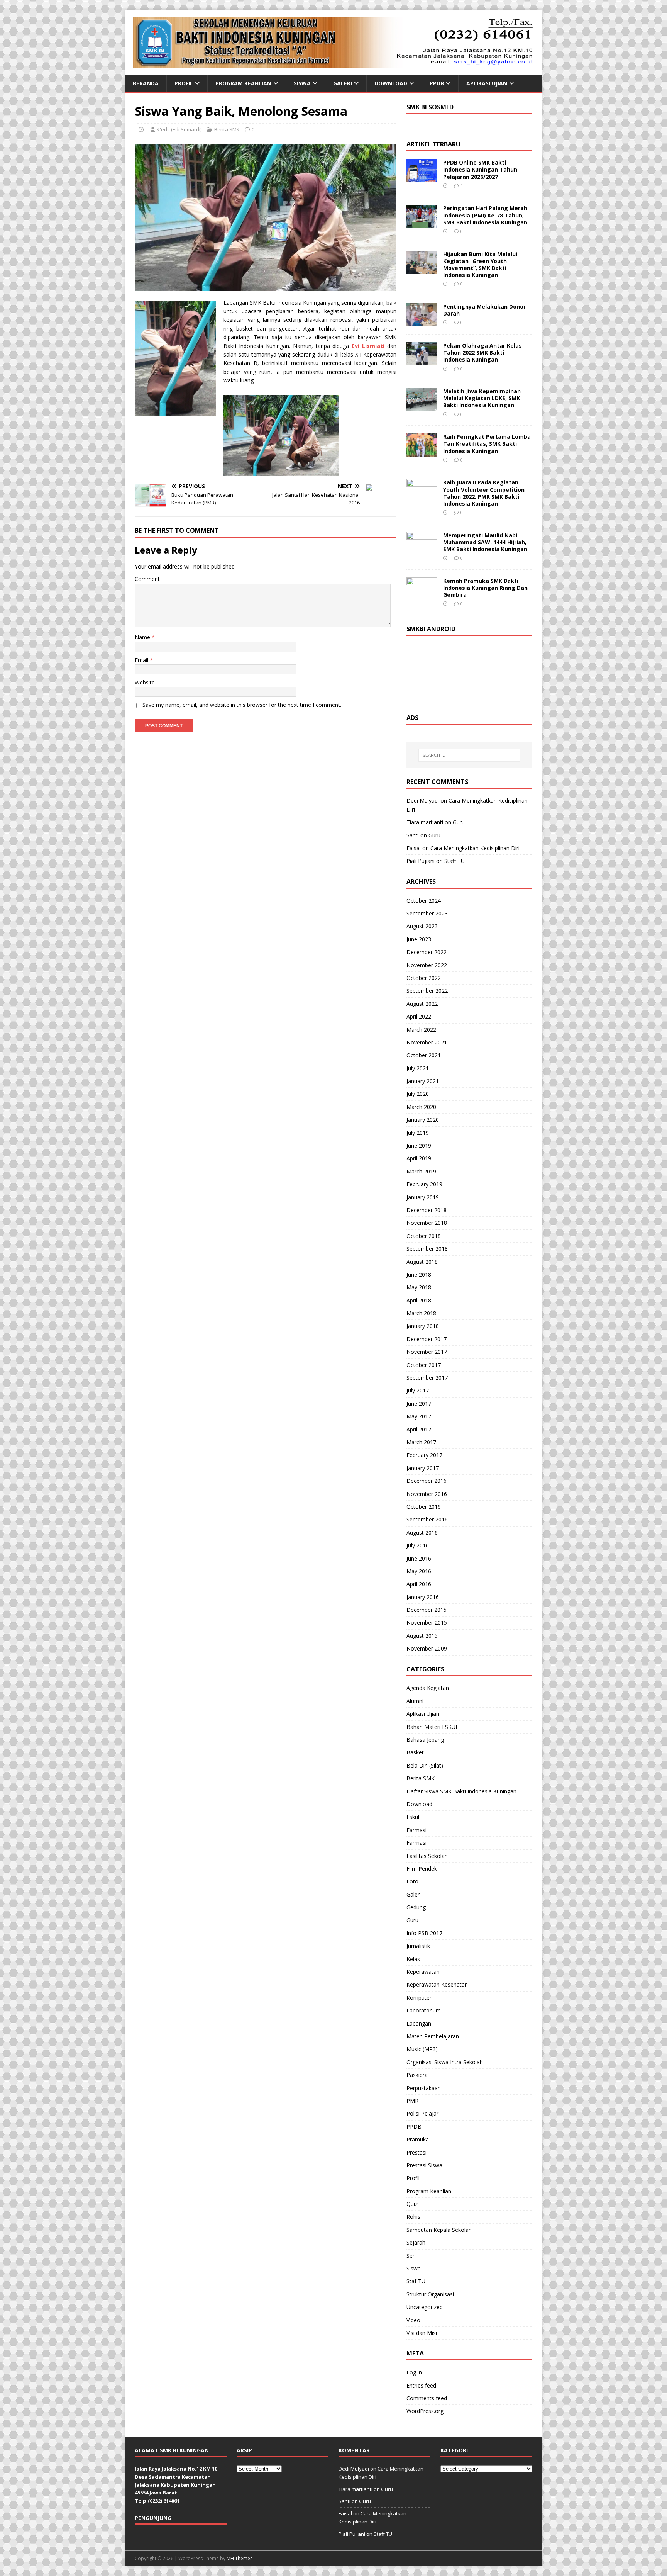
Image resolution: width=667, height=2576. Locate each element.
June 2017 (419, 1403)
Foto (412, 1881)
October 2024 (424, 901)
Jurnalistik (418, 1946)
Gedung (416, 1907)
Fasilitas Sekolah (427, 1856)
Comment (147, 579)
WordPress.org (425, 2411)
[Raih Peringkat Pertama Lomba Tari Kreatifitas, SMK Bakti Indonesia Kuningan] (422, 452)
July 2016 (418, 1545)
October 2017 (424, 1365)
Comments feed (427, 2398)
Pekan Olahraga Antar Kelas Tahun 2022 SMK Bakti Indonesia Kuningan (482, 352)
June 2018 (419, 1274)
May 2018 (419, 1287)
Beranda (146, 83)
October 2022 (424, 978)
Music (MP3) (422, 2049)
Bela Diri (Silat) (425, 1765)
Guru (459, 822)
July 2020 (418, 1094)
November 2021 (427, 1042)
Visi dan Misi (422, 2333)
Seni (412, 2256)
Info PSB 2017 (424, 1933)
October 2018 (424, 1236)
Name (143, 637)
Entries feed (421, 2385)
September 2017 (427, 1378)
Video (413, 2320)
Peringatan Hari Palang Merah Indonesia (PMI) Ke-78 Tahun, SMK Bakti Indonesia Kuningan (485, 215)
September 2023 (427, 913)
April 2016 (419, 1584)
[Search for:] (469, 755)
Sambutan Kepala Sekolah (439, 2230)
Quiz (412, 2204)
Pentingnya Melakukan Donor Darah (484, 310)
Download (391, 83)
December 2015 (427, 1610)
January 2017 (423, 1468)
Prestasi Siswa (424, 2165)
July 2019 (418, 1133)
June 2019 (419, 1145)
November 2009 (427, 1648)
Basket (415, 1752)
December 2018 (427, 1210)
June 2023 (419, 939)
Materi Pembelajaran (433, 2036)
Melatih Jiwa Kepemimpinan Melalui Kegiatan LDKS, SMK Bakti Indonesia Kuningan (482, 398)
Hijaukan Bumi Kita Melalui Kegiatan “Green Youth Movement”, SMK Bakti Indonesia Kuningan (480, 265)
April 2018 (419, 1300)
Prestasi (416, 2152)
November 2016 (427, 1494)
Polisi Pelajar (422, 2113)
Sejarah (416, 2242)
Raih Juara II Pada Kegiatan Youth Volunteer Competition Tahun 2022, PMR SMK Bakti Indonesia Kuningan (484, 493)
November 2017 (427, 1352)
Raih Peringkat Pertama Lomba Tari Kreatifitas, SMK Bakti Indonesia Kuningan (487, 444)
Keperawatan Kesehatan (437, 1984)
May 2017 (419, 1416)
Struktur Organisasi (430, 2294)
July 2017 (418, 1390)
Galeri (343, 83)
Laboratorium (424, 2010)
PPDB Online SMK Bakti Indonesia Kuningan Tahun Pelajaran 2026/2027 (480, 169)
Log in (414, 2372)
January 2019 (423, 1197)
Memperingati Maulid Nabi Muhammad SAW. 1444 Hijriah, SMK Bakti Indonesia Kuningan (485, 542)
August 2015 (422, 1636)
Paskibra (417, 2075)
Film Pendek (422, 1869)
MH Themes (240, 2558)
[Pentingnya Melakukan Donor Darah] (422, 322)
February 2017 (424, 1455)
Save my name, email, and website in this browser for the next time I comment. (242, 705)
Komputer (419, 1998)
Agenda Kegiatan (428, 1688)
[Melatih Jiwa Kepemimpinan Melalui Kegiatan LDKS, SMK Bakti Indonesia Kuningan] (422, 407)
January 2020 (423, 1120)
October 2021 (424, 1055)
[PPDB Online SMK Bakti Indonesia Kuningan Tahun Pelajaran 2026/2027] (422, 178)
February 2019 (424, 1184)
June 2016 (419, 1558)
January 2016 (423, 1597)
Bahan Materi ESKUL (433, 1727)
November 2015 (427, 1623)
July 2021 (418, 1068)
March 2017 (421, 1442)
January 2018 (423, 1326)
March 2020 (421, 1107)
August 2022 (422, 1004)
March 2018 (421, 1313)
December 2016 (427, 1481)
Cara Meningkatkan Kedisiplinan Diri (475, 848)
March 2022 (421, 1030)
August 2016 (422, 1533)
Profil (184, 83)
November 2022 (427, 965)
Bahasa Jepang (425, 1740)
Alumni (415, 1701)
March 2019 (421, 1171)
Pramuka (418, 2139)
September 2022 (427, 991)
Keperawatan (423, 1972)
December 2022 (427, 952)
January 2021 (423, 1081)
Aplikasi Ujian (487, 83)
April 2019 (419, 1158)
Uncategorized (425, 2307)
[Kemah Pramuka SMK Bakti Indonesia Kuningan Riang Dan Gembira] (422, 596)
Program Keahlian (243, 83)
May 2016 (419, 1571)
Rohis (413, 2217)
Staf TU (416, 2281)
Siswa (302, 83)
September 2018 (427, 1249)
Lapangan (419, 2023)
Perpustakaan (424, 2088)
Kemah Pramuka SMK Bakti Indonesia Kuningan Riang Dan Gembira (485, 588)
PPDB (437, 83)
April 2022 (419, 1016)
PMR (412, 2101)
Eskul (413, 1817)
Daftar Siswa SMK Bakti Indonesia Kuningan (461, 1791)
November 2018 (427, 1223)
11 (463, 186)
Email (142, 660)
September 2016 (427, 1519)
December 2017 (427, 1339)
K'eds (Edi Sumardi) (179, 129)
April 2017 (419, 1429)
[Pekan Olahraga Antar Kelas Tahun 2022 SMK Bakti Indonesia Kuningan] (422, 361)
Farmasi (416, 1830)
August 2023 (422, 926)
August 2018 (422, 1262)
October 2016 (424, 1507)
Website (145, 682)
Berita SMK (227, 129)
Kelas (413, 1959)
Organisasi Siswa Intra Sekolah (445, 2062)
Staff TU (455, 861)
